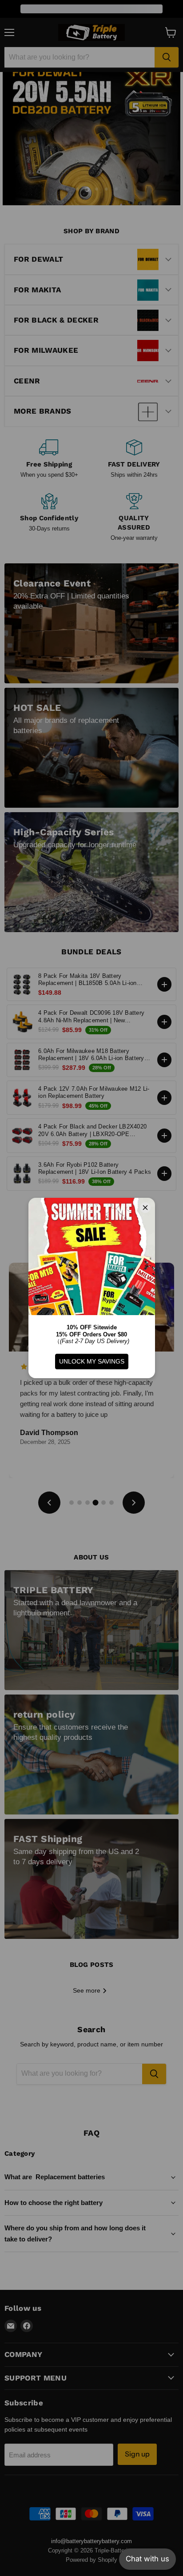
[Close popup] (168, 2521)
